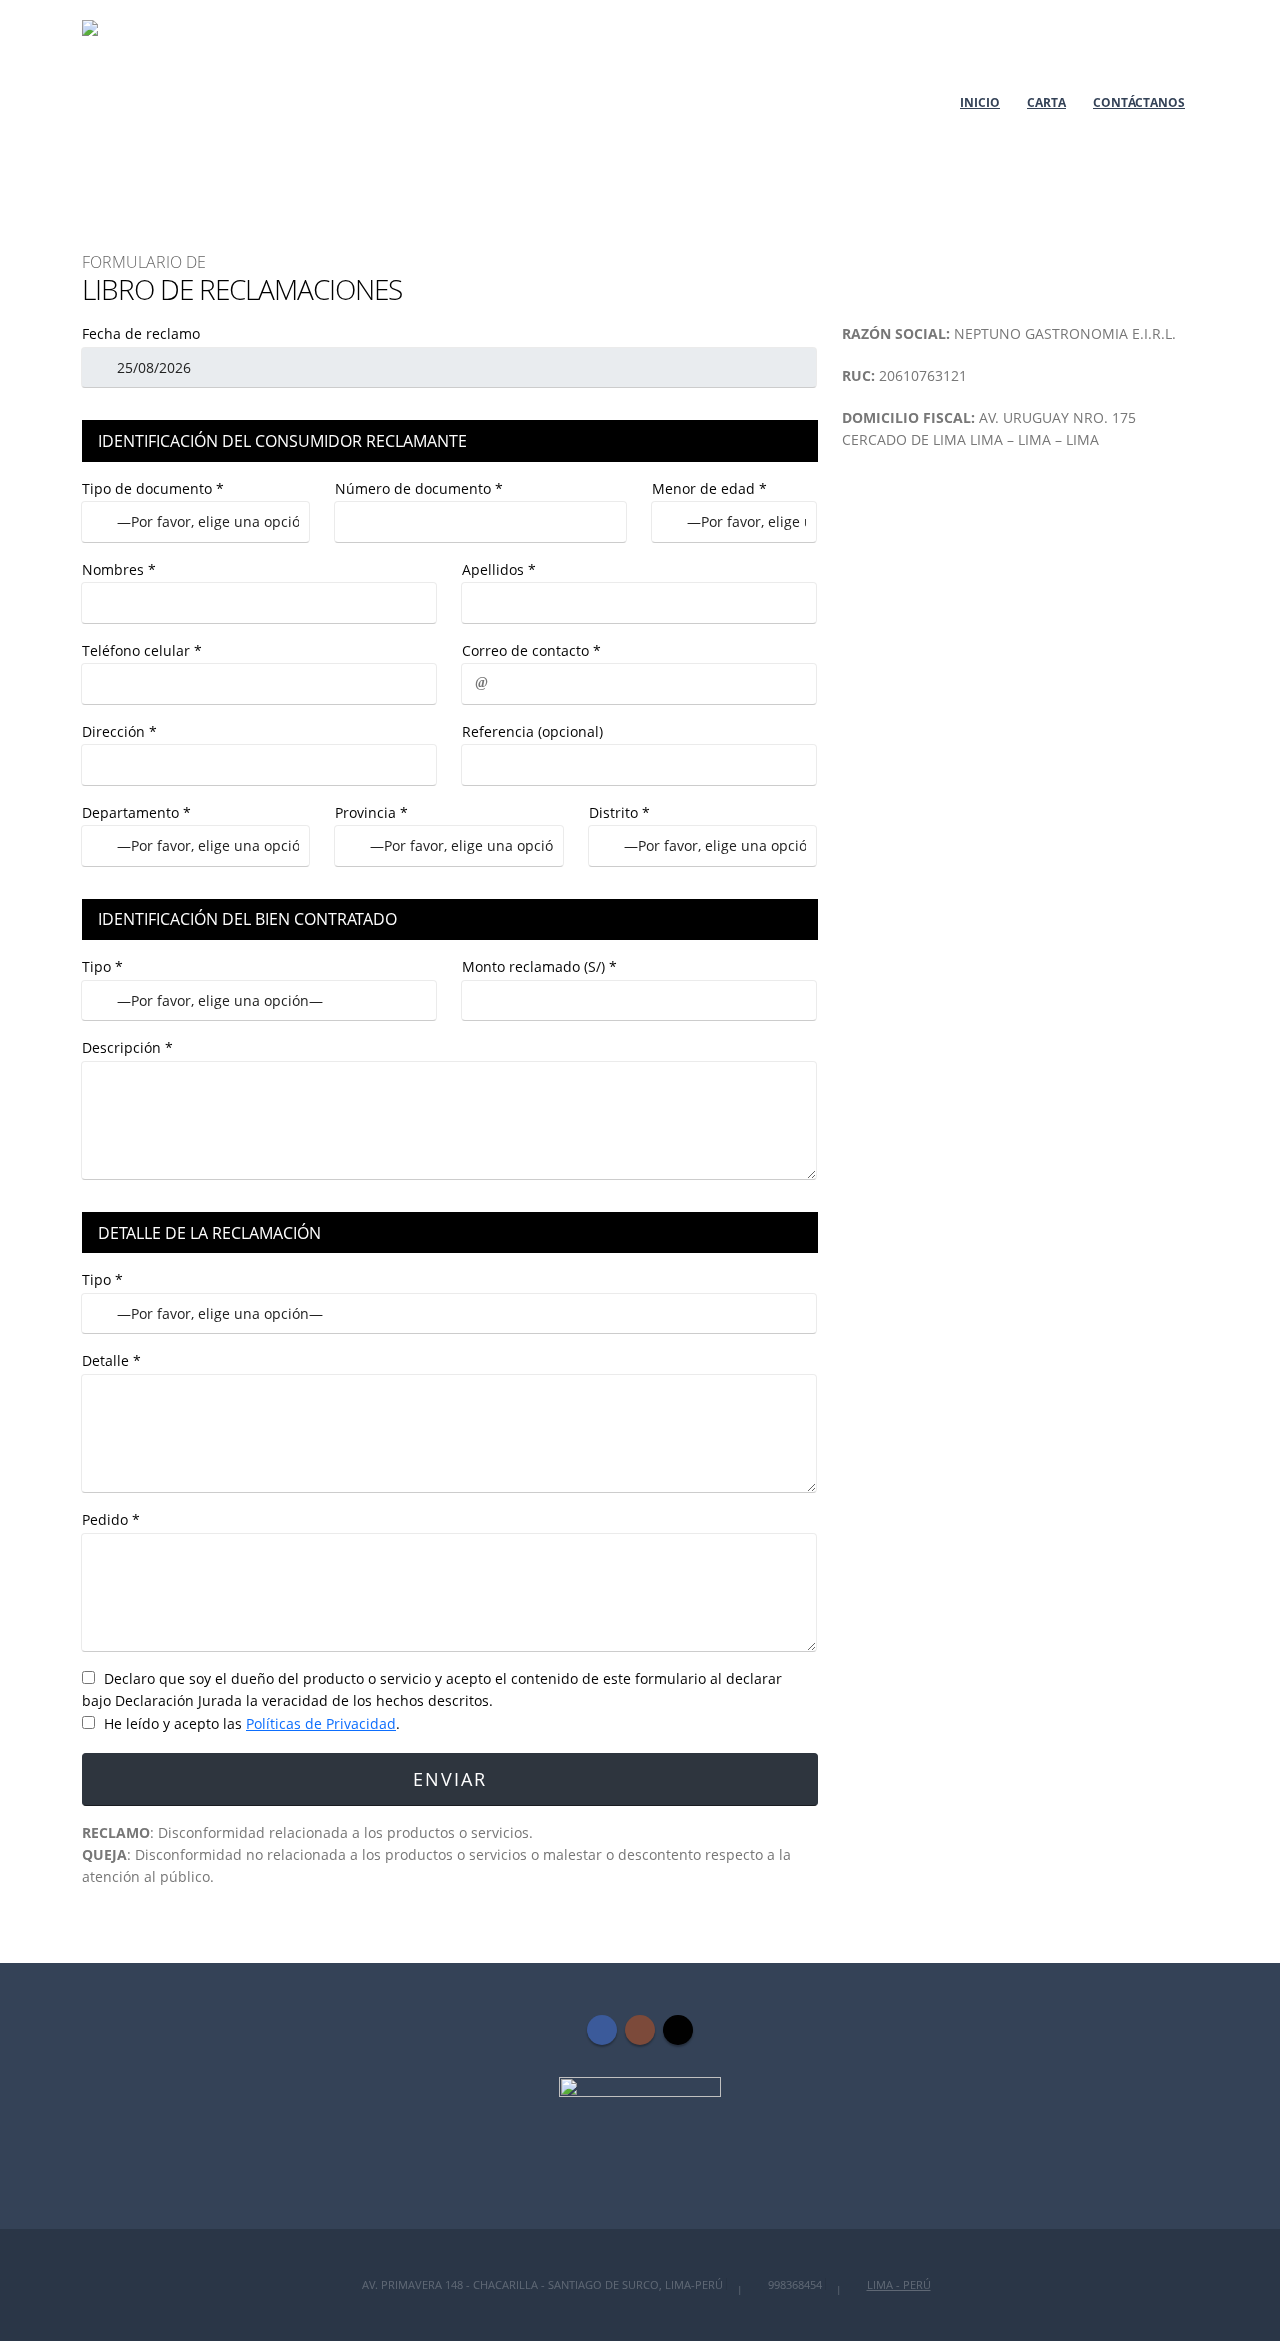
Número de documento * (419, 488)
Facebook (602, 2030)
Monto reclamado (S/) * (539, 966)
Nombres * (119, 569)
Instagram (640, 2030)
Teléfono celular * (142, 650)
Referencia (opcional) (532, 731)
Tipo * (102, 966)
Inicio (980, 102)
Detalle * (111, 1360)
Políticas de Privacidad (321, 1723)
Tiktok (678, 2030)
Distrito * (619, 812)
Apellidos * (499, 569)
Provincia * (371, 812)
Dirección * (119, 731)
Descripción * (127, 1047)
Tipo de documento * (153, 488)
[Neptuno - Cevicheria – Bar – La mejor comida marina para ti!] (164, 102)
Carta (1046, 102)
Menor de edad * (709, 488)
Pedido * (111, 1519)
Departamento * (136, 812)
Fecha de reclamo (141, 333)
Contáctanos (1139, 102)
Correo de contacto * (531, 650)
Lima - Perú (899, 2284)
